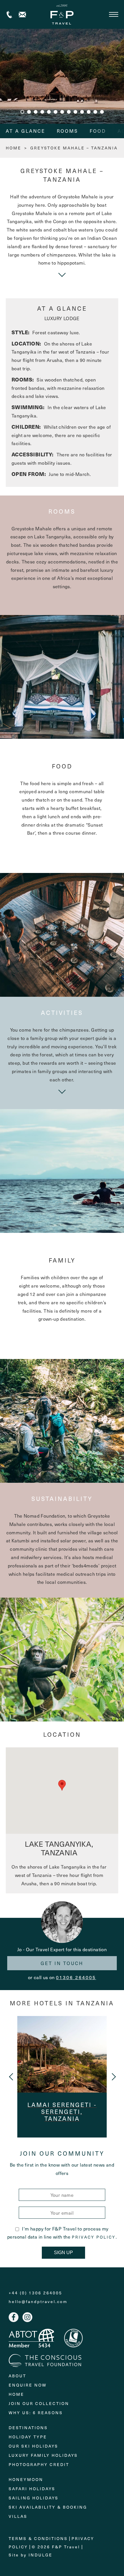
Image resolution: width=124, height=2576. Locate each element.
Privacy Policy (94, 2237)
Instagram (27, 2317)
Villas (18, 2516)
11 (89, 112)
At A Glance (26, 131)
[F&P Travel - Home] (62, 14)
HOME (14, 148)
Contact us (22, 15)
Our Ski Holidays (33, 2446)
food (98, 131)
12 (95, 112)
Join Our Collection (39, 2403)
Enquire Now (28, 2385)
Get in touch (62, 1963)
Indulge (41, 2555)
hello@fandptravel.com (38, 2302)
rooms (67, 131)
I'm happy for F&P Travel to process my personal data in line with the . (62, 2233)
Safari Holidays (32, 2489)
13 (102, 112)
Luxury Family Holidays (43, 2455)
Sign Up (63, 2253)
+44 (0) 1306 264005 (9, 15)
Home (16, 2394)
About (17, 2376)
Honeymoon (26, 2479)
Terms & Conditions (38, 2538)
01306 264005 (76, 1977)
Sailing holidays (34, 2498)
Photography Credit (39, 2464)
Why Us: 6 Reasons (36, 2413)
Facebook (14, 2317)
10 (82, 112)
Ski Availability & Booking (48, 2507)
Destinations (28, 2428)
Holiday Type (28, 2437)
